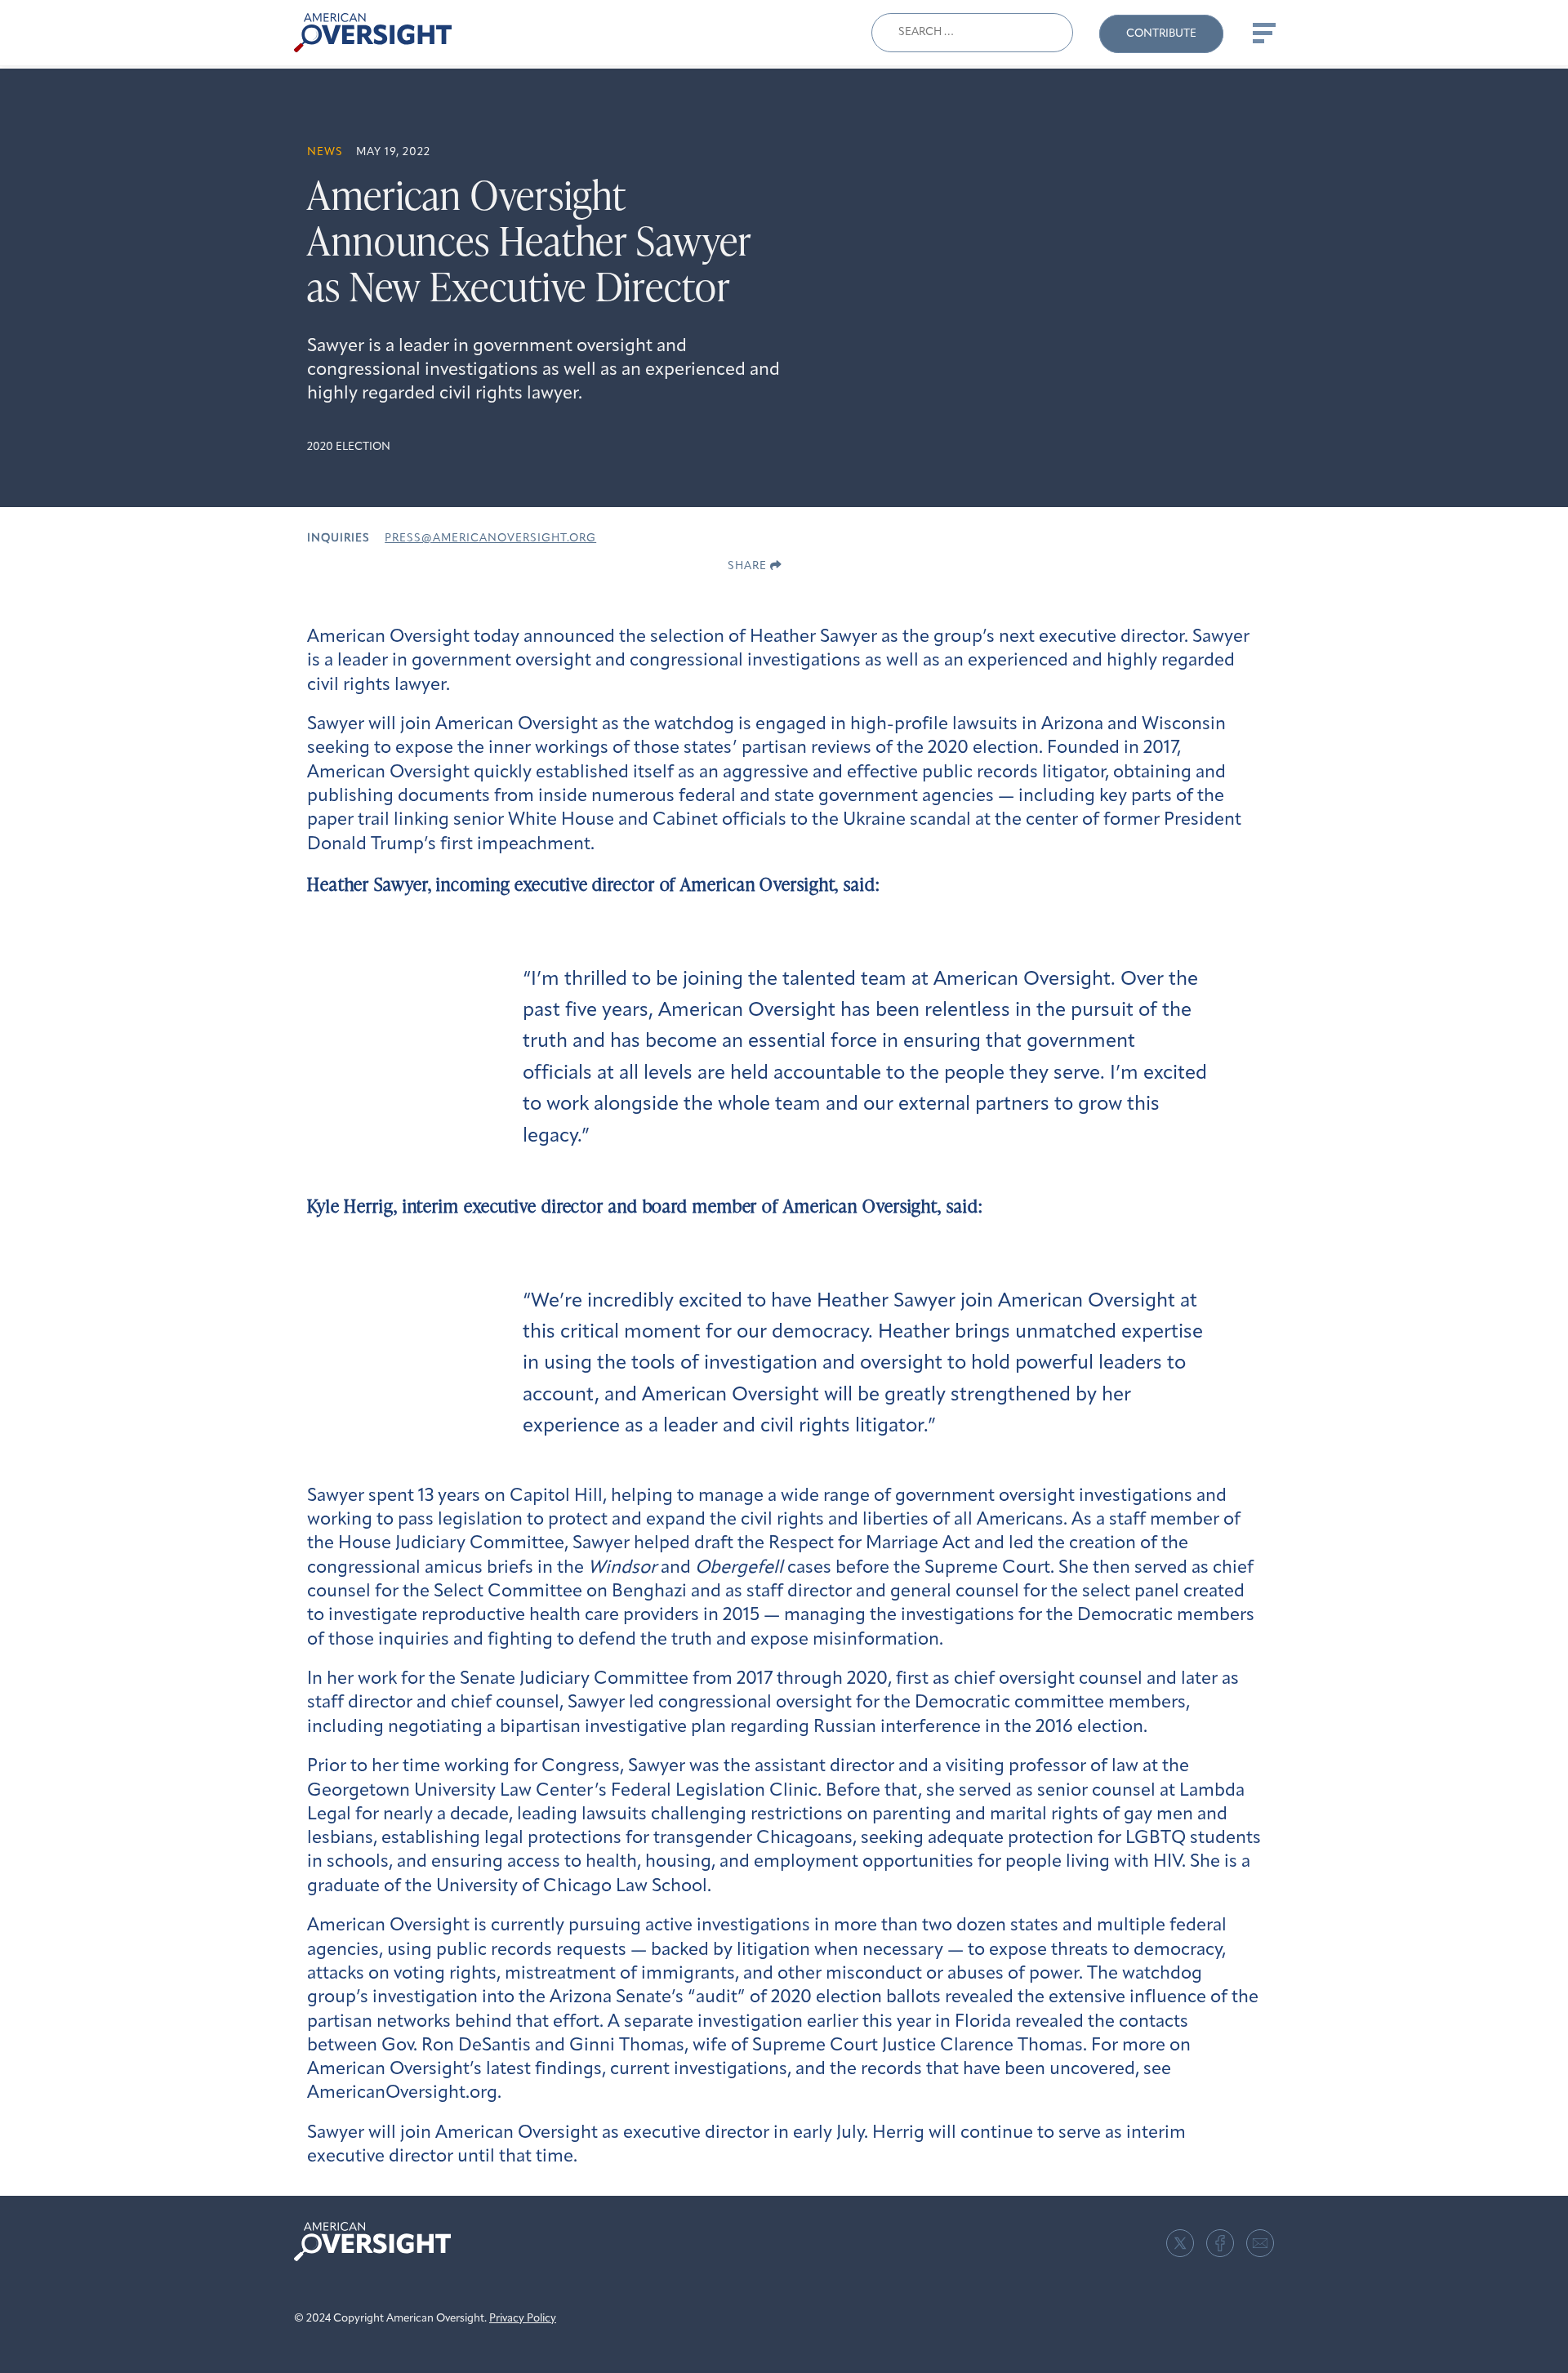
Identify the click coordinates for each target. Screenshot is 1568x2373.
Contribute (1161, 34)
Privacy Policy (523, 2319)
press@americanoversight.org (490, 539)
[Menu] (1263, 33)
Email (1260, 2243)
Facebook (1220, 2243)
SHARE (749, 566)
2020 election (349, 447)
